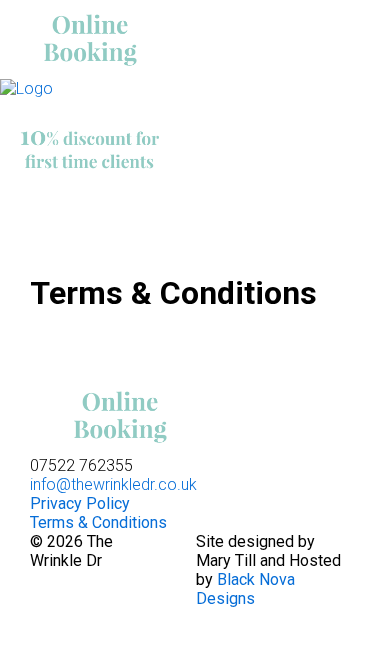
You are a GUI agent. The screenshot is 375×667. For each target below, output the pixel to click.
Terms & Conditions (98, 522)
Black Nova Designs (245, 589)
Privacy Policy (80, 503)
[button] (306, 209)
